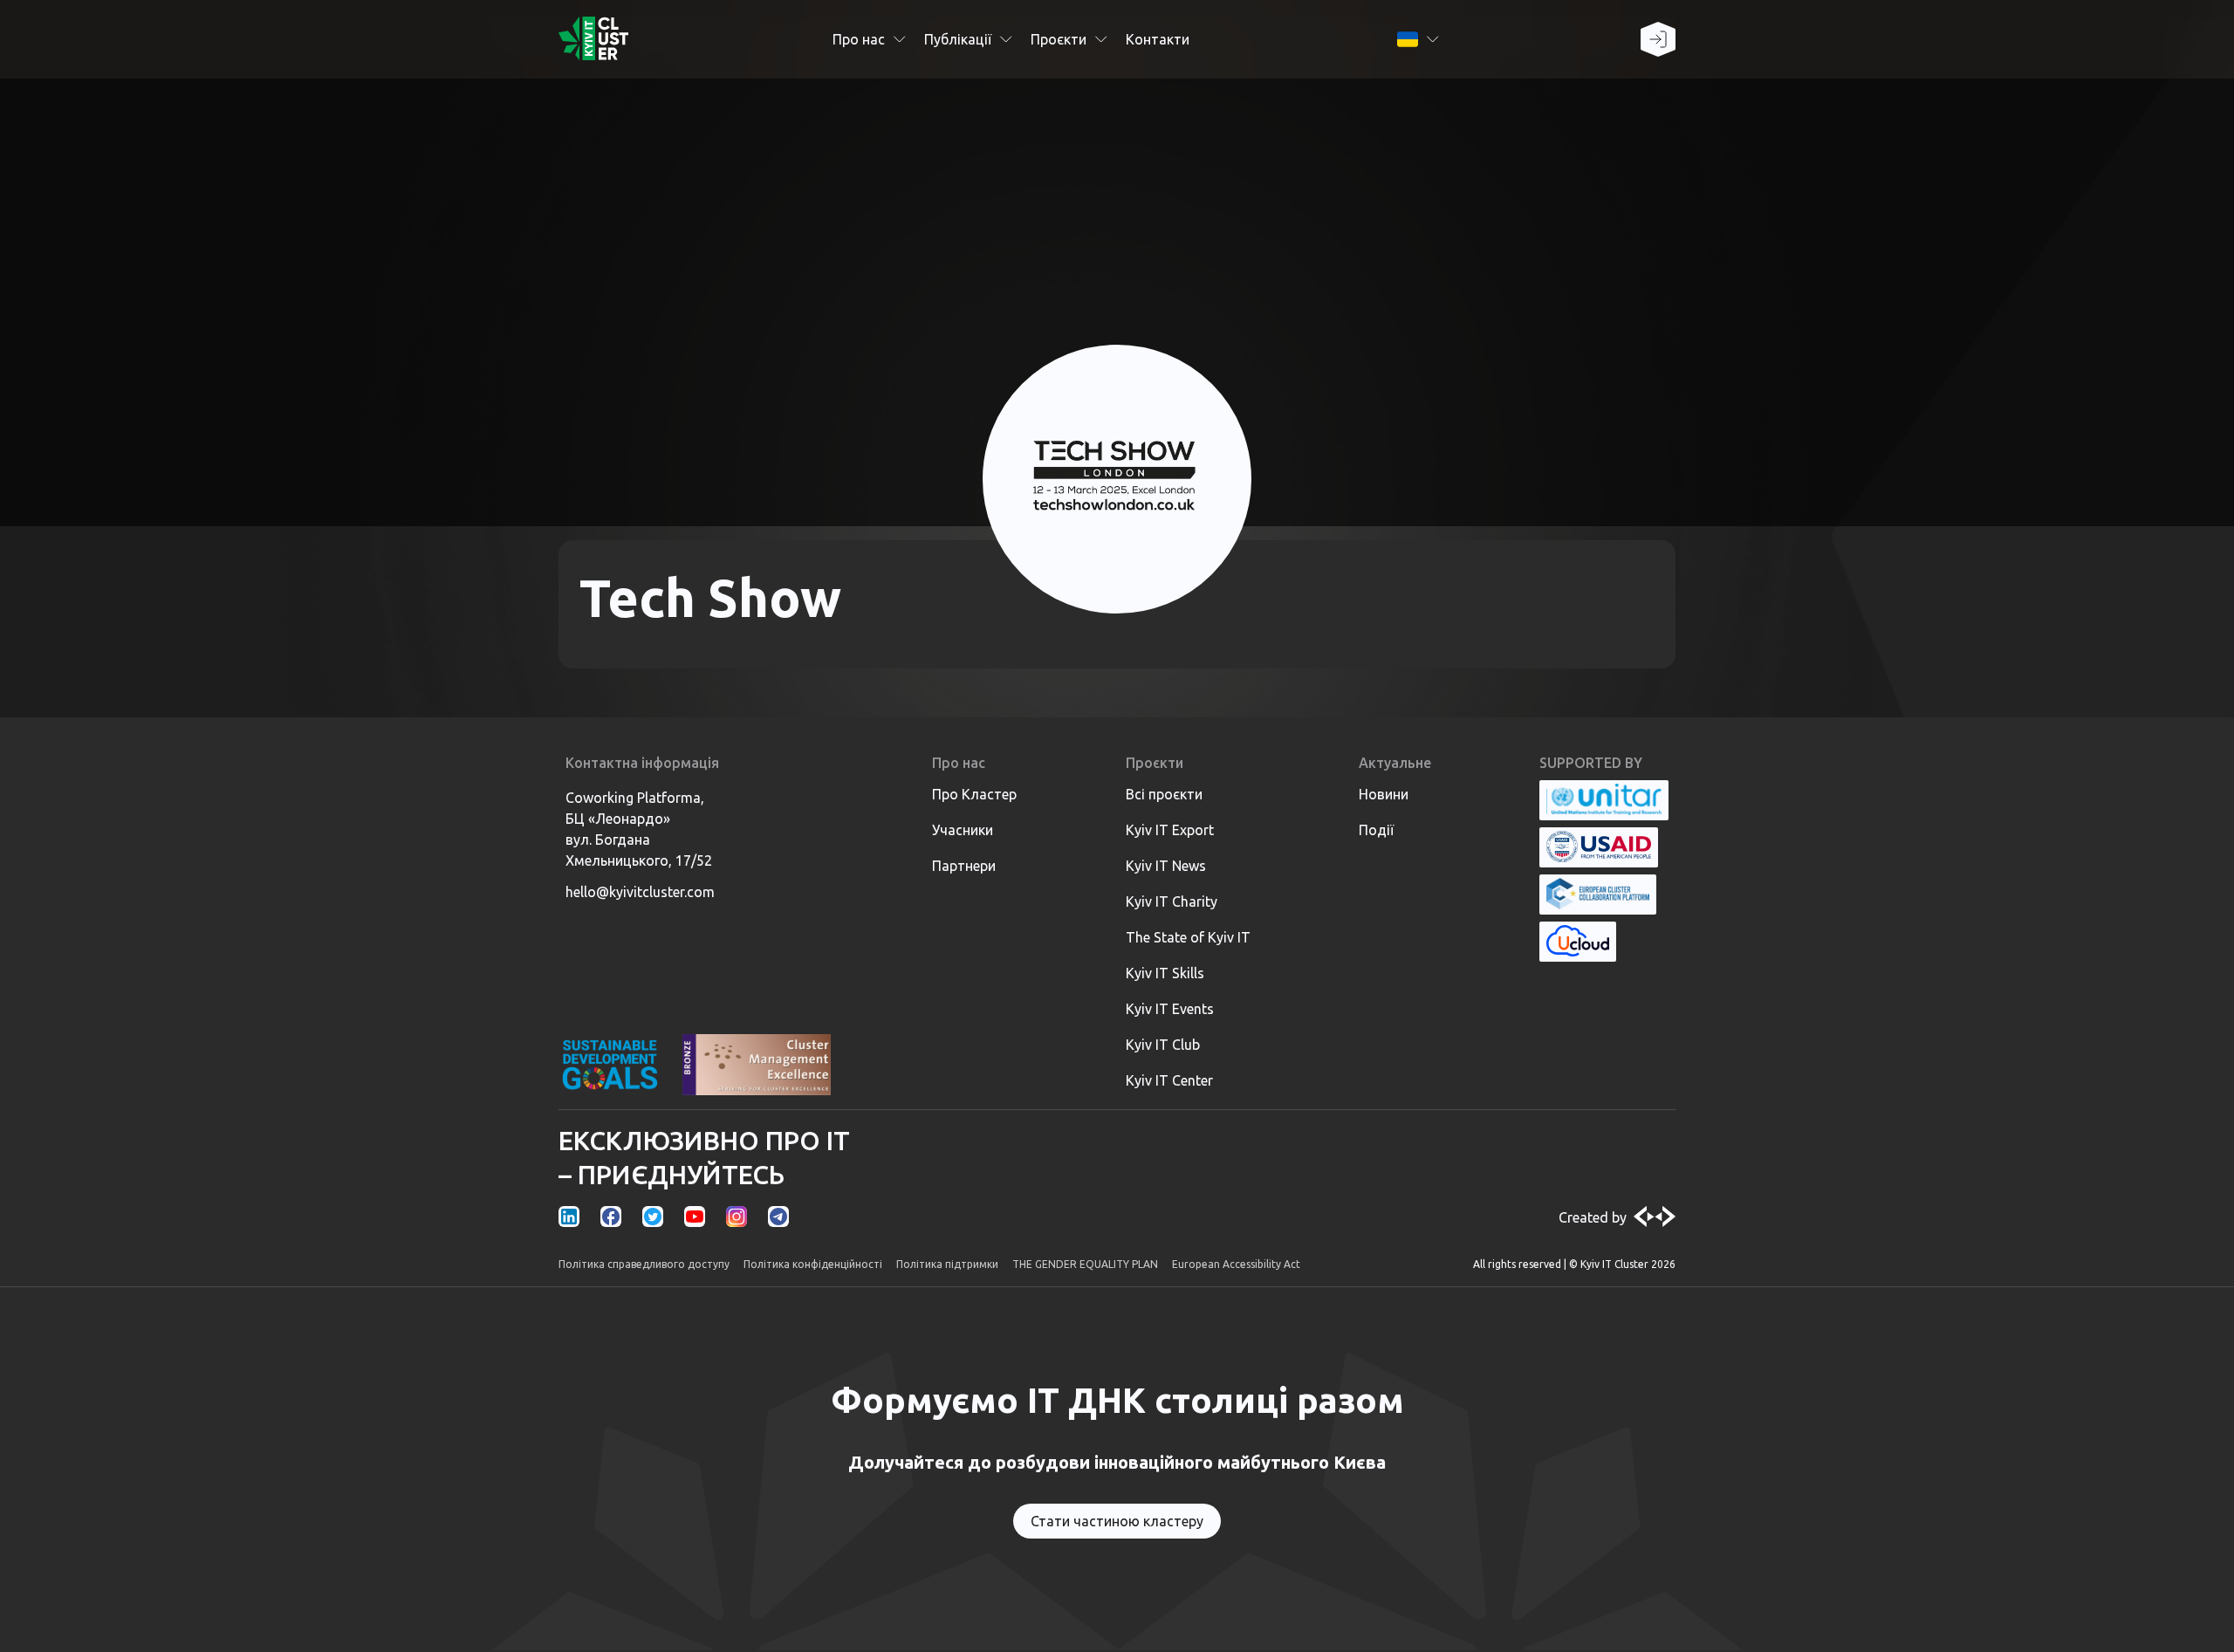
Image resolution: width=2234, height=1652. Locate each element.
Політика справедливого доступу (644, 1264)
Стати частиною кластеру (1117, 1521)
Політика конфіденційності (813, 1264)
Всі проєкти (1164, 794)
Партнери (964, 866)
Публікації (958, 39)
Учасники (963, 830)
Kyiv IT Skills (1165, 973)
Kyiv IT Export (1170, 830)
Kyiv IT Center (1169, 1080)
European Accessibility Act (1236, 1264)
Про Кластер (974, 794)
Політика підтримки (947, 1264)
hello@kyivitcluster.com (640, 892)
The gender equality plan (1085, 1264)
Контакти (1158, 39)
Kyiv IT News (1166, 866)
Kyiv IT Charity (1172, 901)
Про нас (859, 39)
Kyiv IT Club (1163, 1045)
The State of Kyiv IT (1188, 937)
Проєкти (1059, 39)
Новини (1384, 794)
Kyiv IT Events (1170, 1009)
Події (1376, 830)
